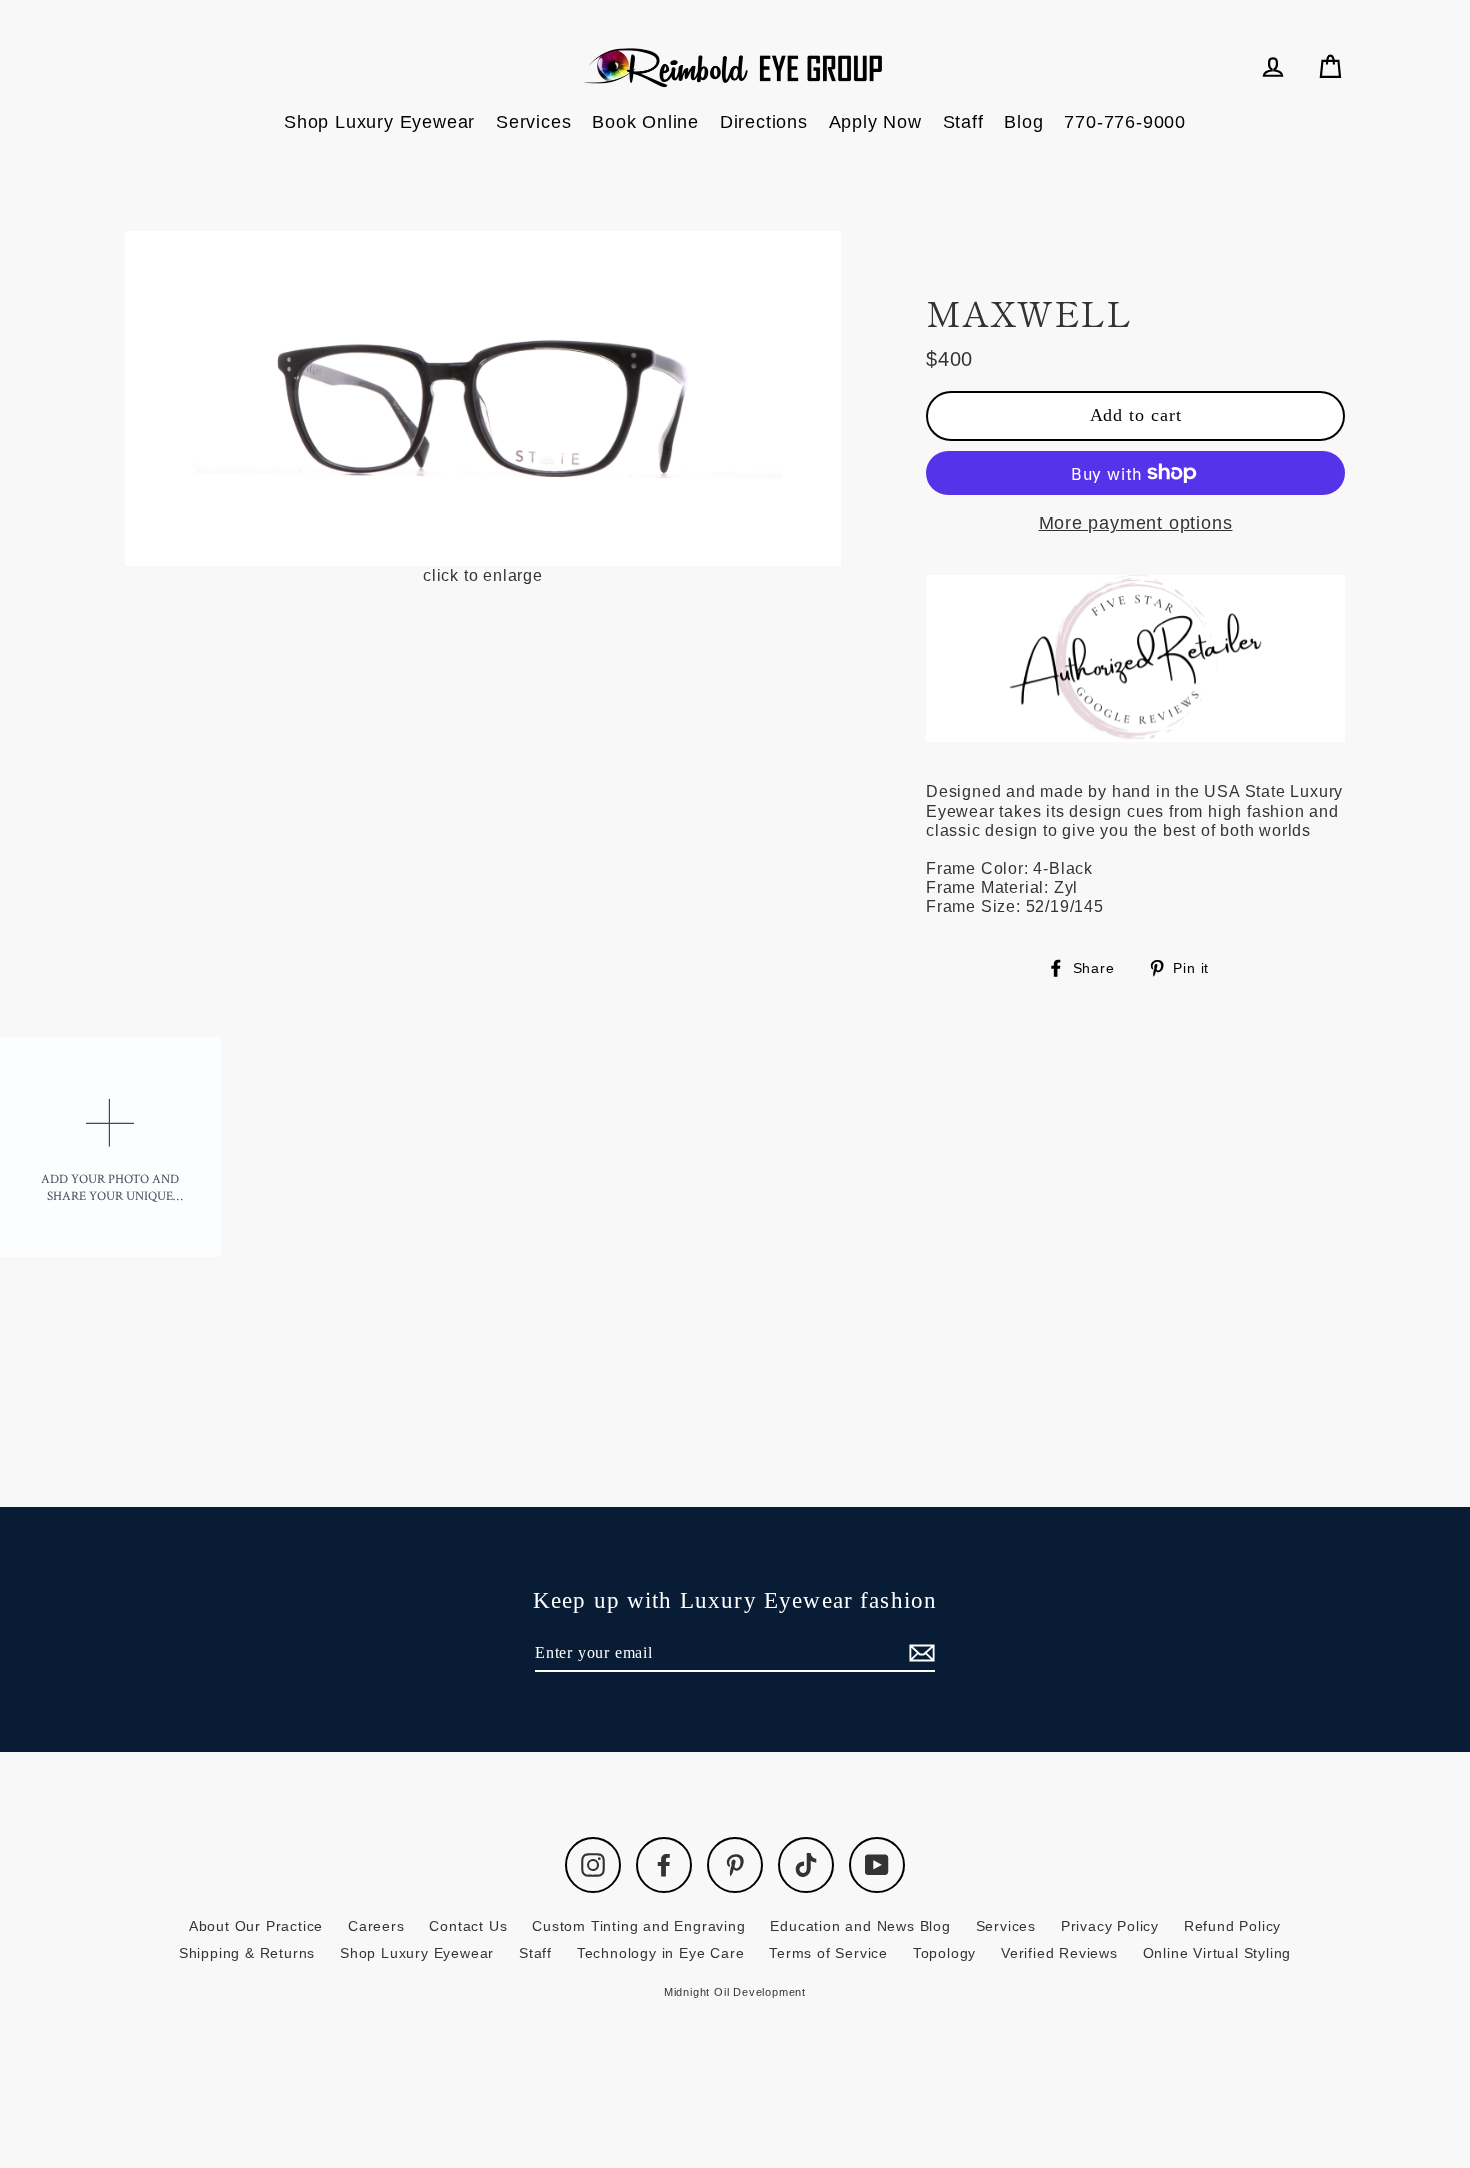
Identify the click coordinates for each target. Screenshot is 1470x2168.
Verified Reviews (1059, 1953)
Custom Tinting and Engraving (638, 1926)
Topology (944, 1953)
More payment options (1136, 523)
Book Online (645, 122)
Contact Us (468, 1926)
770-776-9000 (1125, 122)
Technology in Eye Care (661, 1953)
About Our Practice (256, 1926)
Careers (376, 1926)
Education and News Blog (860, 1926)
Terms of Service (828, 1953)
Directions (764, 122)
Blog (1023, 122)
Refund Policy (1232, 1926)
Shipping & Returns (247, 1953)
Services (533, 122)
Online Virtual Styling (1217, 1953)
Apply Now (875, 122)
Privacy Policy (1110, 1926)
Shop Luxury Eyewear (379, 122)
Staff (963, 122)
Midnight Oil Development (735, 1992)
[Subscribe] (919, 1653)
